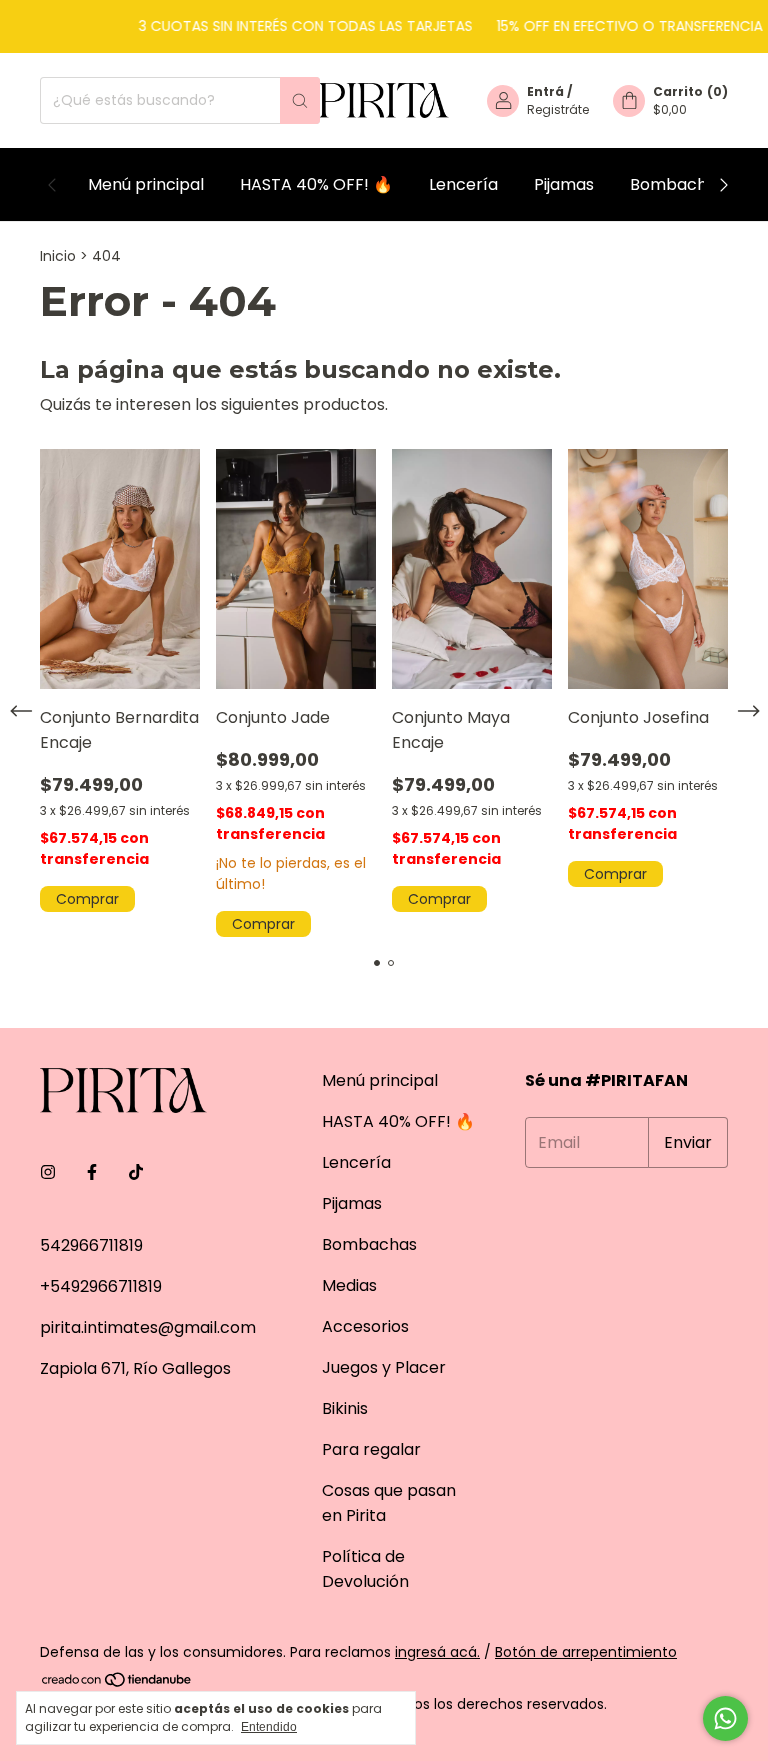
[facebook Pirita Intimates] (92, 1172)
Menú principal (146, 184)
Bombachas (677, 184)
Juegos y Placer (384, 1367)
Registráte (558, 109)
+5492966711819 (101, 1286)
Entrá (545, 91)
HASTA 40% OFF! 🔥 (316, 184)
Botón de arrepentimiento (586, 1652)
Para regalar (371, 1449)
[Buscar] (300, 100)
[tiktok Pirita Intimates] (136, 1172)
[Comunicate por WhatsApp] (725, 1718)
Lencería (463, 184)
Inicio (58, 256)
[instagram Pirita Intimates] (48, 1172)
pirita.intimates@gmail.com (148, 1327)
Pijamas (564, 184)
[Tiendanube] (117, 1683)
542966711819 (91, 1245)
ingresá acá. (437, 1652)
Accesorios (365, 1326)
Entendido (269, 1727)
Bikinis (345, 1408)
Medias (349, 1285)
